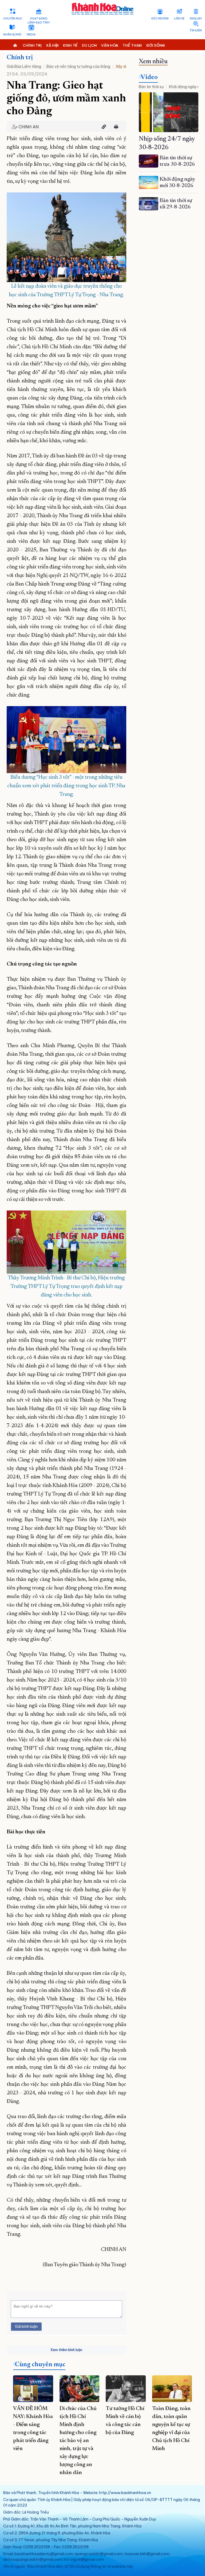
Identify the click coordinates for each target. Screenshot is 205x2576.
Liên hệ (179, 19)
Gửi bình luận (26, 2326)
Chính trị (20, 58)
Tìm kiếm (196, 31)
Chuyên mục (13, 19)
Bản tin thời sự (151, 87)
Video (149, 77)
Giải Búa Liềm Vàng (24, 66)
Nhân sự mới (12, 35)
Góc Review (160, 19)
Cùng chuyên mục (40, 2365)
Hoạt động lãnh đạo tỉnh (39, 21)
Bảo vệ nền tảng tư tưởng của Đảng (78, 66)
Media (31, 35)
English (196, 19)
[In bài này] (115, 127)
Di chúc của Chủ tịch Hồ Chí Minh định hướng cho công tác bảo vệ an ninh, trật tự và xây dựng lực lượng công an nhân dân (78, 2441)
